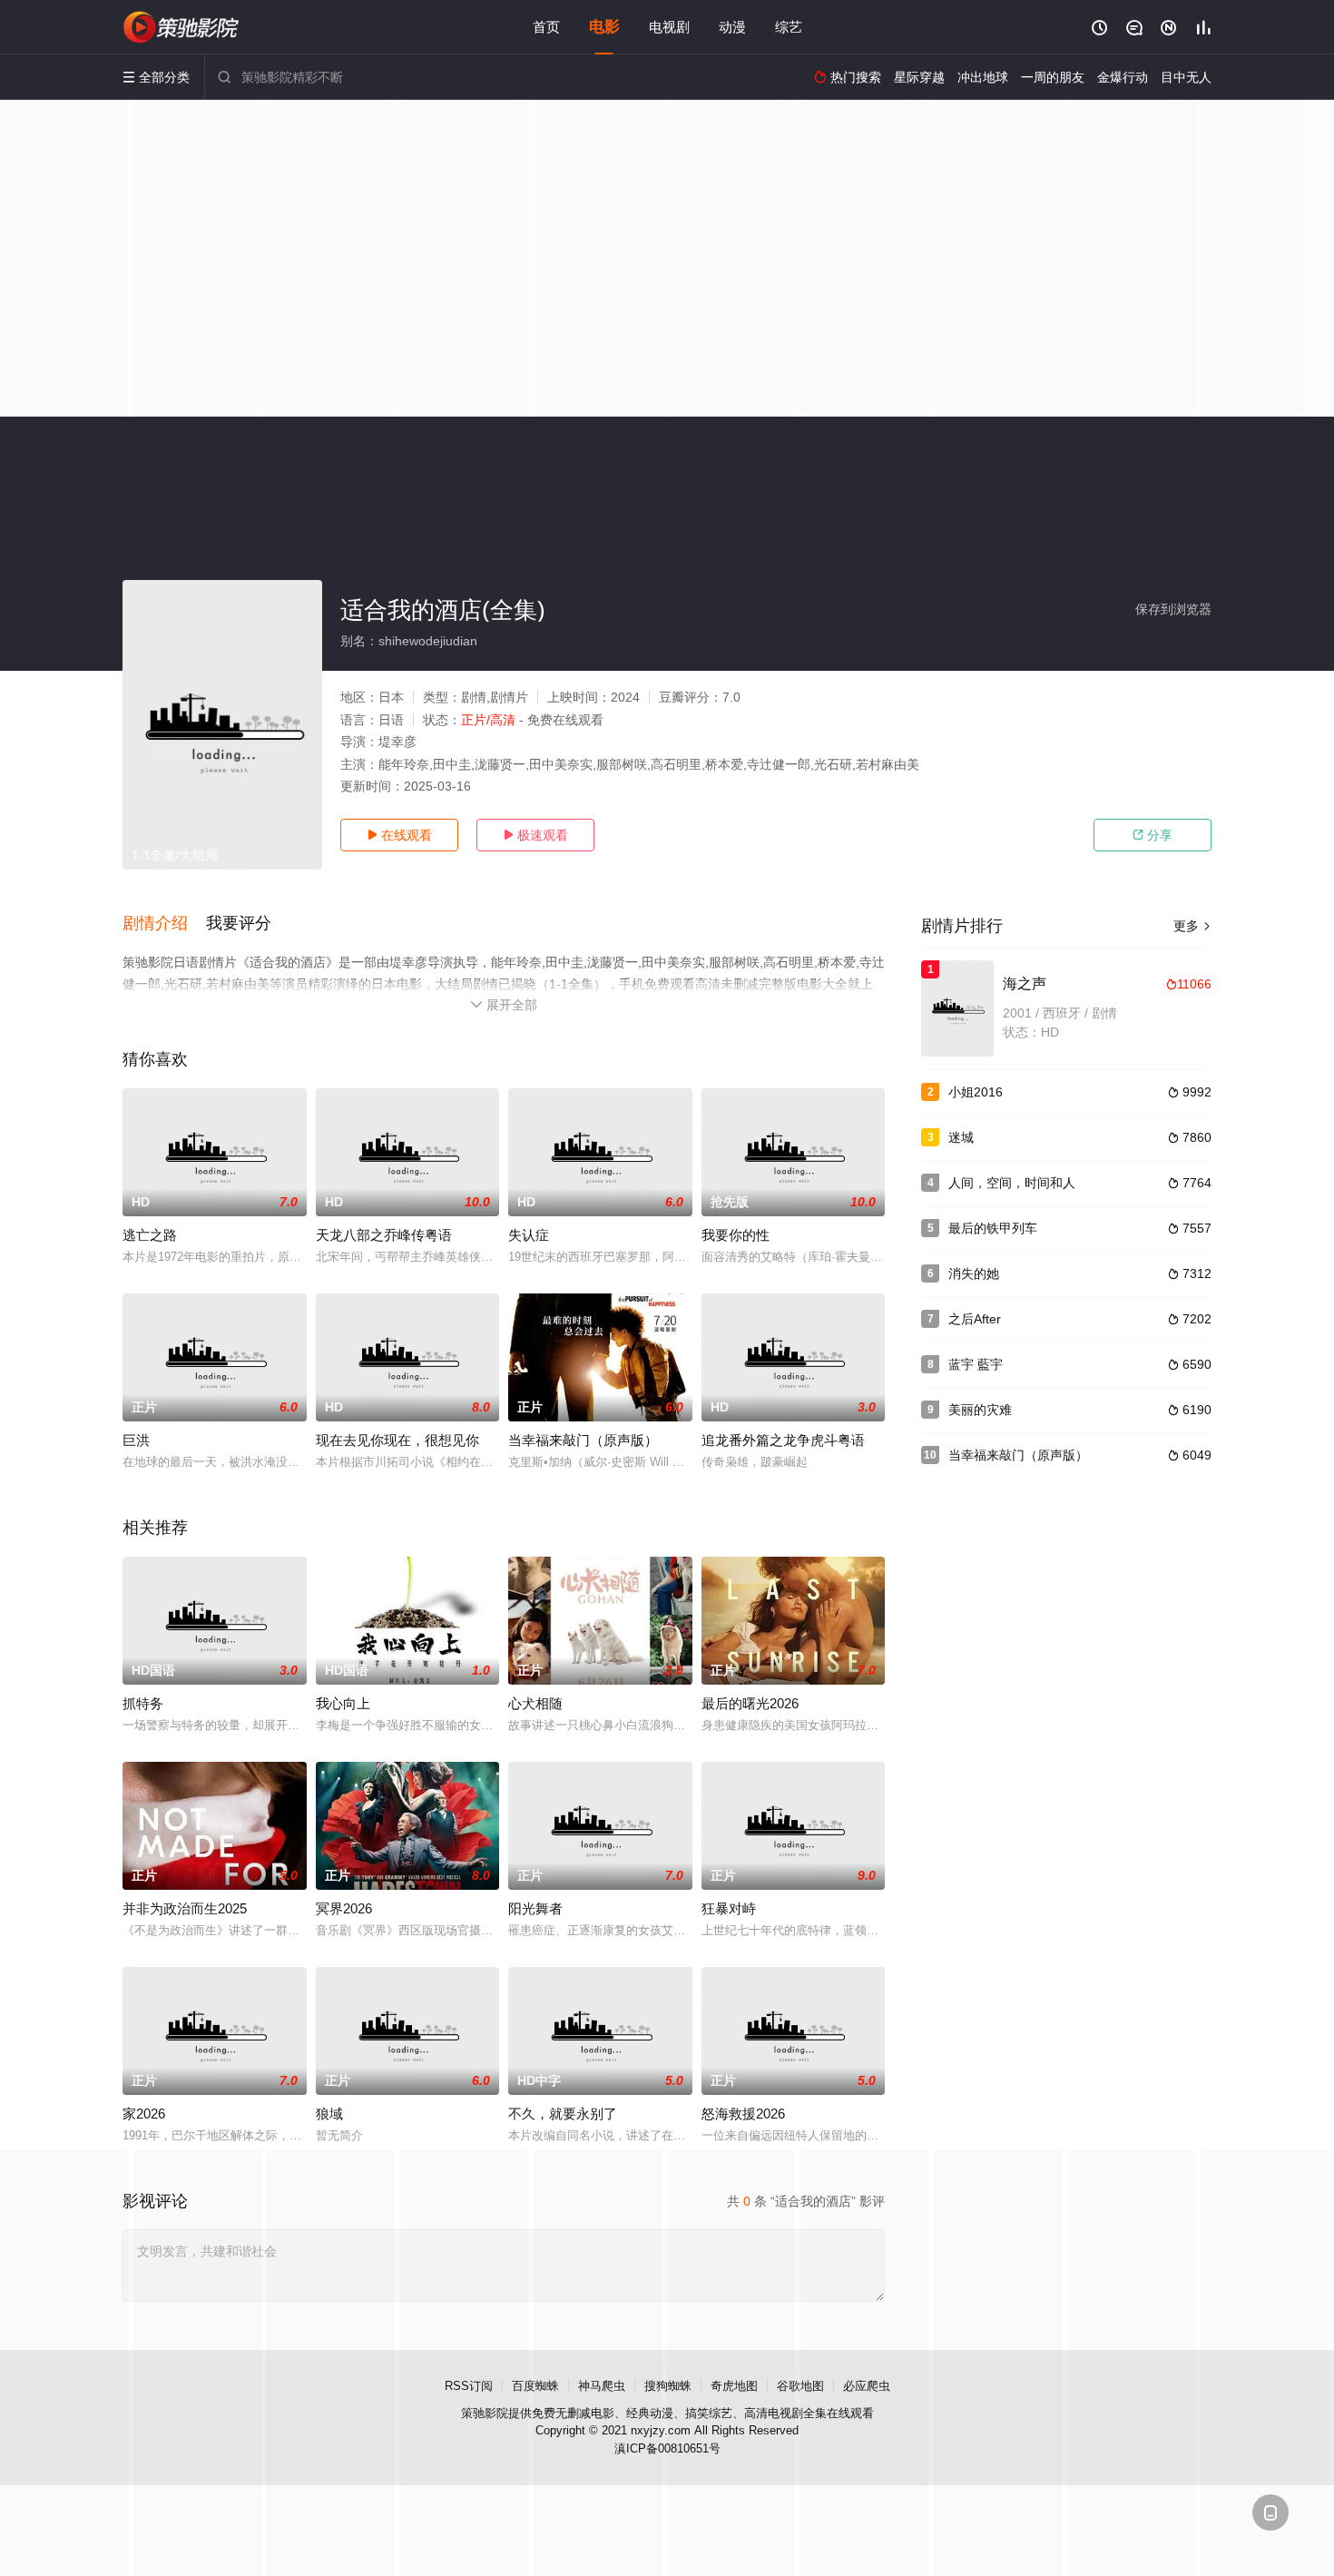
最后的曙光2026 (750, 1703)
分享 (1153, 835)
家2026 (144, 2114)
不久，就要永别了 (563, 2114)
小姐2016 (976, 1092)
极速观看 (535, 835)
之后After (975, 1319)
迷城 (961, 1137)
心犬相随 (535, 1703)
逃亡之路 (150, 1235)
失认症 (529, 1235)
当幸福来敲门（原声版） (583, 1440)
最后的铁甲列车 (993, 1228)
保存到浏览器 (1173, 609)
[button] (164, 924)
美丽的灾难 (980, 1410)
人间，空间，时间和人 (1012, 1183)
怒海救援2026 (743, 2114)
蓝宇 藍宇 (976, 1364)
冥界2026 (344, 1908)
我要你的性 (736, 1235)
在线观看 (399, 835)
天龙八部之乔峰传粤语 (384, 1235)
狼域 (329, 2114)
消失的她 (974, 1273)
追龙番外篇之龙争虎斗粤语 (783, 1440)
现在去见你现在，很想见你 (397, 1440)
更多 (1192, 926)
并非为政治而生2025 (185, 1908)
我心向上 (343, 1703)
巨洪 (136, 1440)
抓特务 (143, 1703)
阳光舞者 (535, 1908)
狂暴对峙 (729, 1908)
